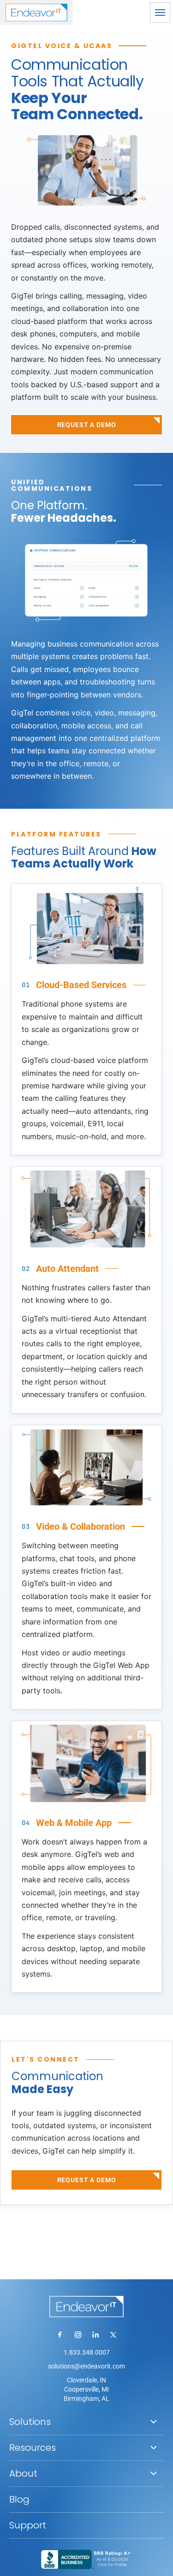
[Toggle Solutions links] (154, 2422)
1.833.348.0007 (87, 2352)
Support (28, 2525)
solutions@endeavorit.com (86, 2366)
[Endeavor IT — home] (86, 2307)
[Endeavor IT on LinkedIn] (95, 2335)
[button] (160, 12)
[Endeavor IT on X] (113, 2335)
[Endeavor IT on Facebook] (60, 2335)
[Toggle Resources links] (154, 2448)
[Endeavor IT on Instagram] (78, 2335)
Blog (19, 2499)
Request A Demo (87, 425)
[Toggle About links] (154, 2473)
